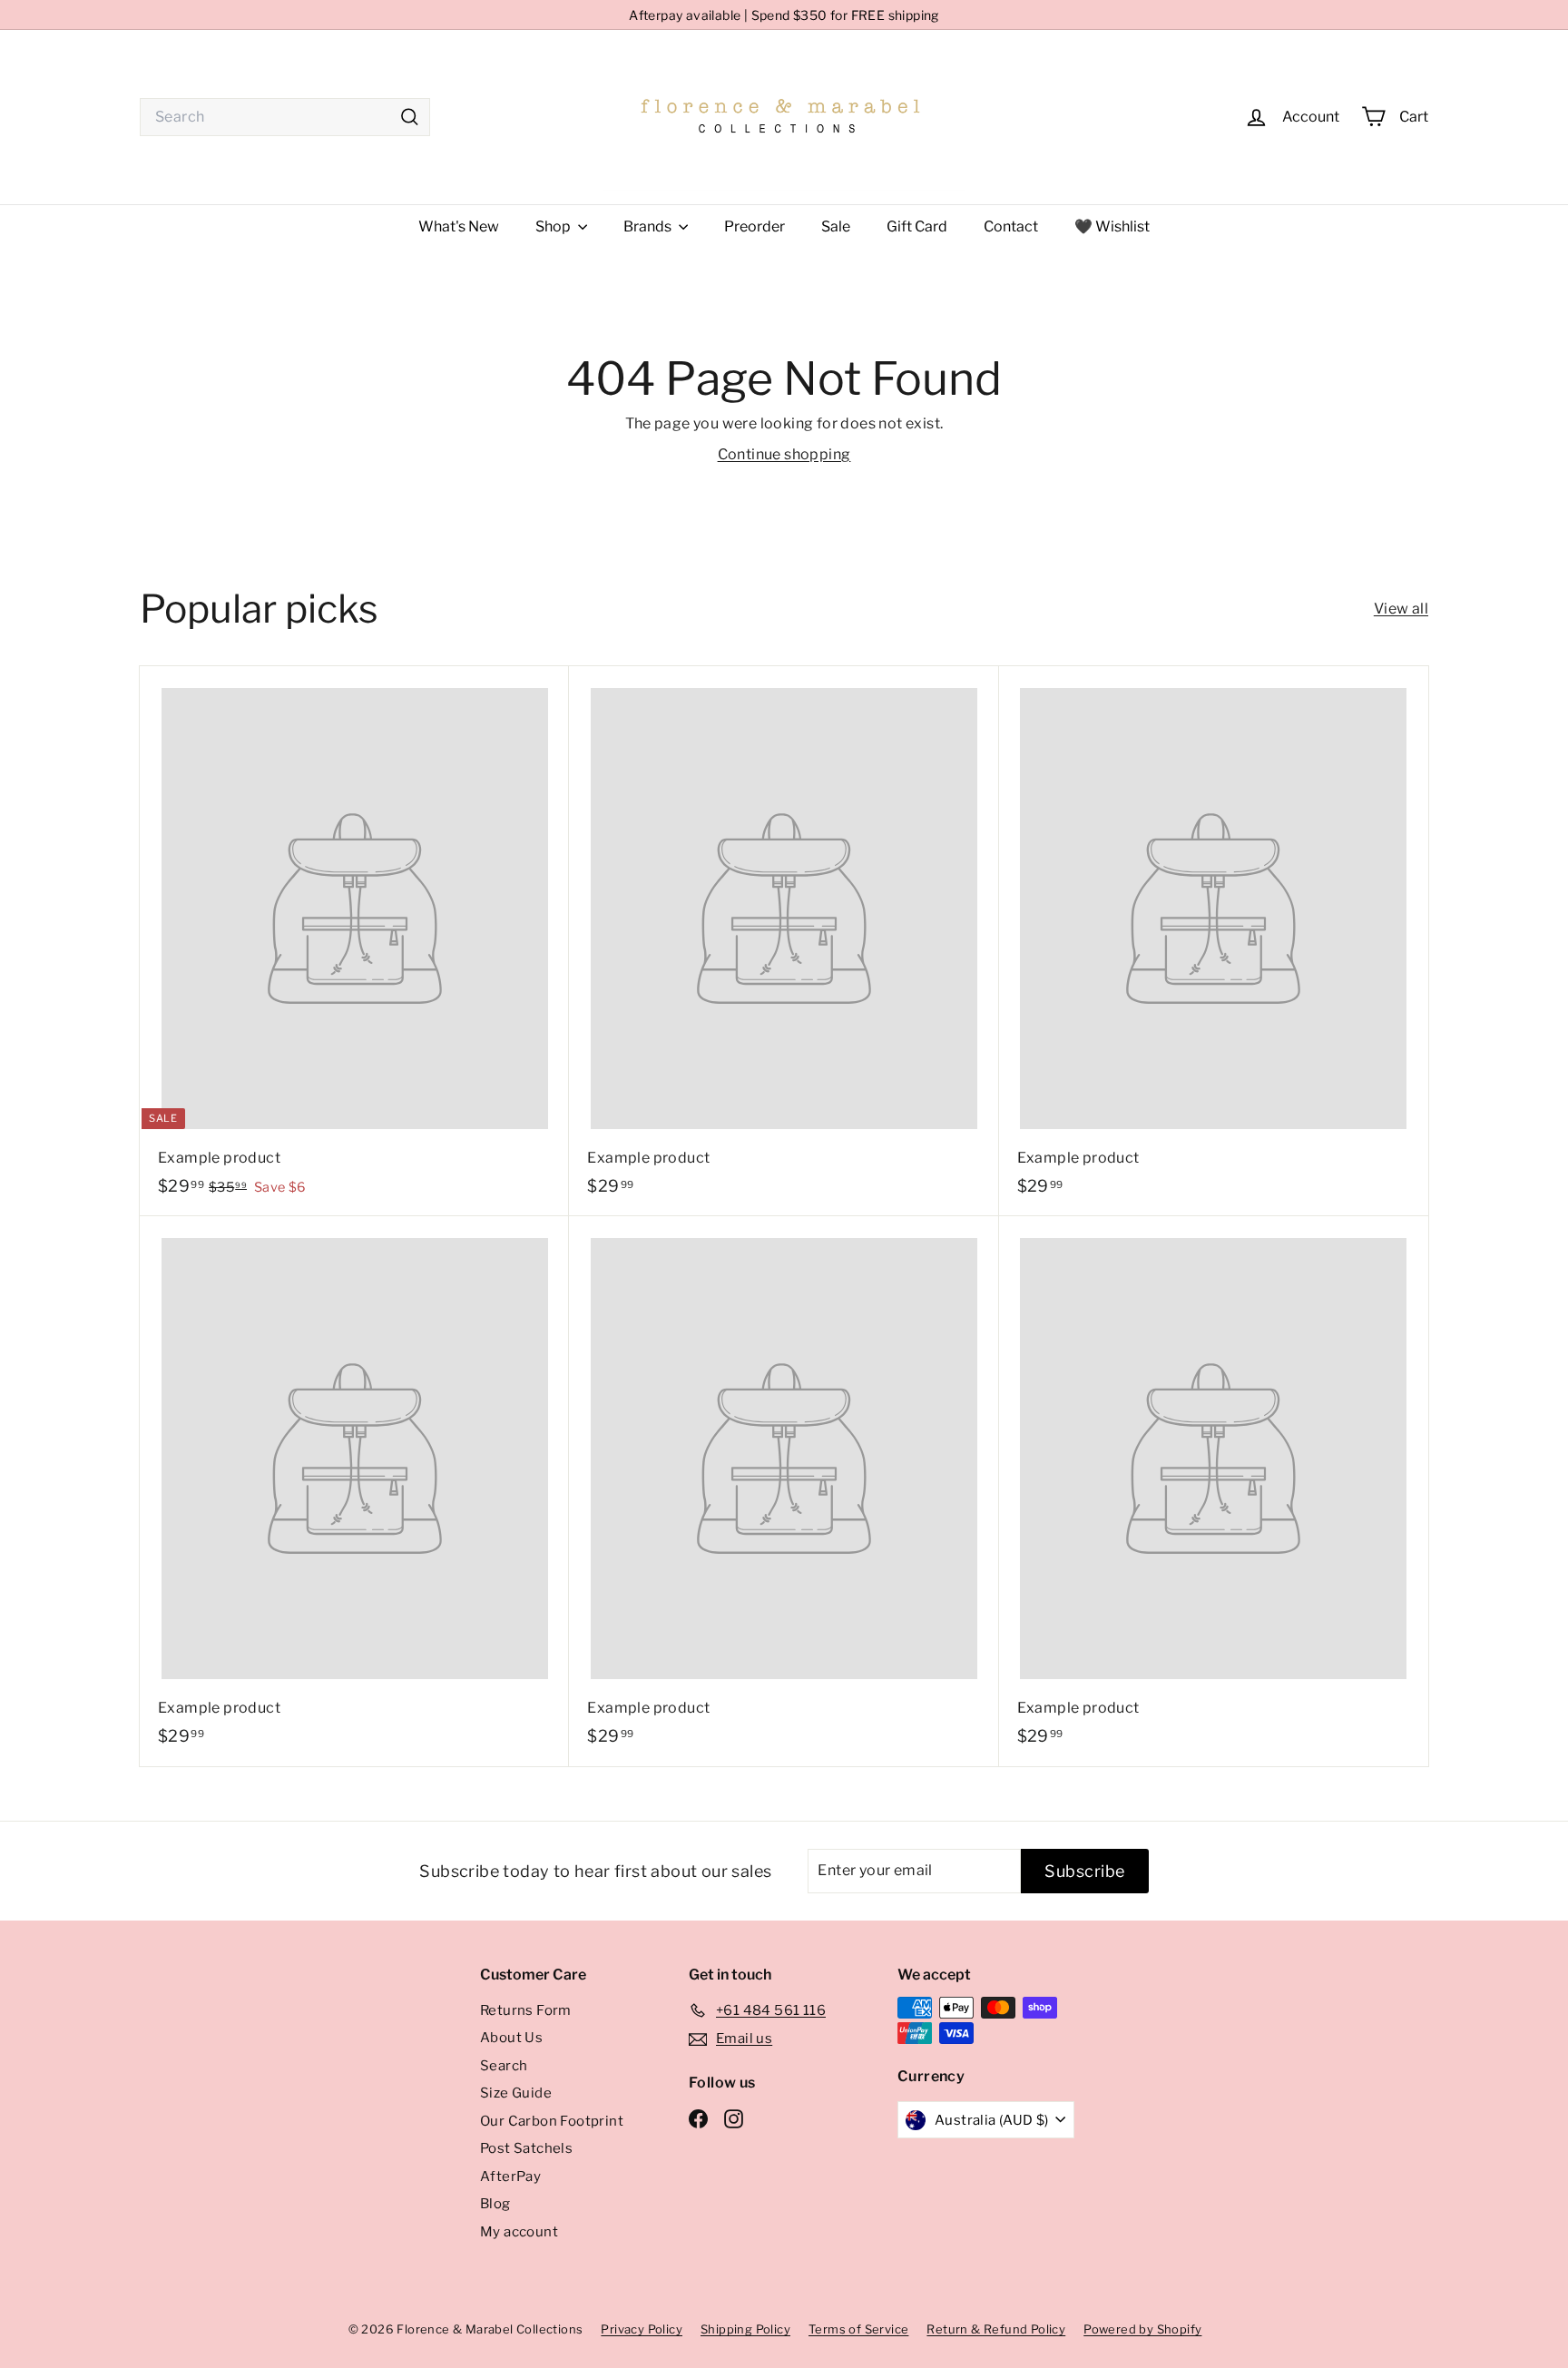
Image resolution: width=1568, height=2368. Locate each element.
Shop (554, 226)
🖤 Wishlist (1112, 226)
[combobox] (285, 117)
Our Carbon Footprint (552, 2121)
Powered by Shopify (1142, 2329)
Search (504, 2066)
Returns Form (526, 2010)
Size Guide (516, 2093)
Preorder (755, 226)
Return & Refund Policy (996, 2329)
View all (1401, 609)
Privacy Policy (642, 2329)
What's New (459, 226)
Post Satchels (526, 2148)
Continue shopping (784, 454)
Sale (836, 226)
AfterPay (510, 2176)
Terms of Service (858, 2329)
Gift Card (917, 226)
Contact (1011, 226)
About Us (511, 2038)
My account (519, 2232)
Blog (495, 2204)
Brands (649, 226)
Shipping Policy (745, 2329)
